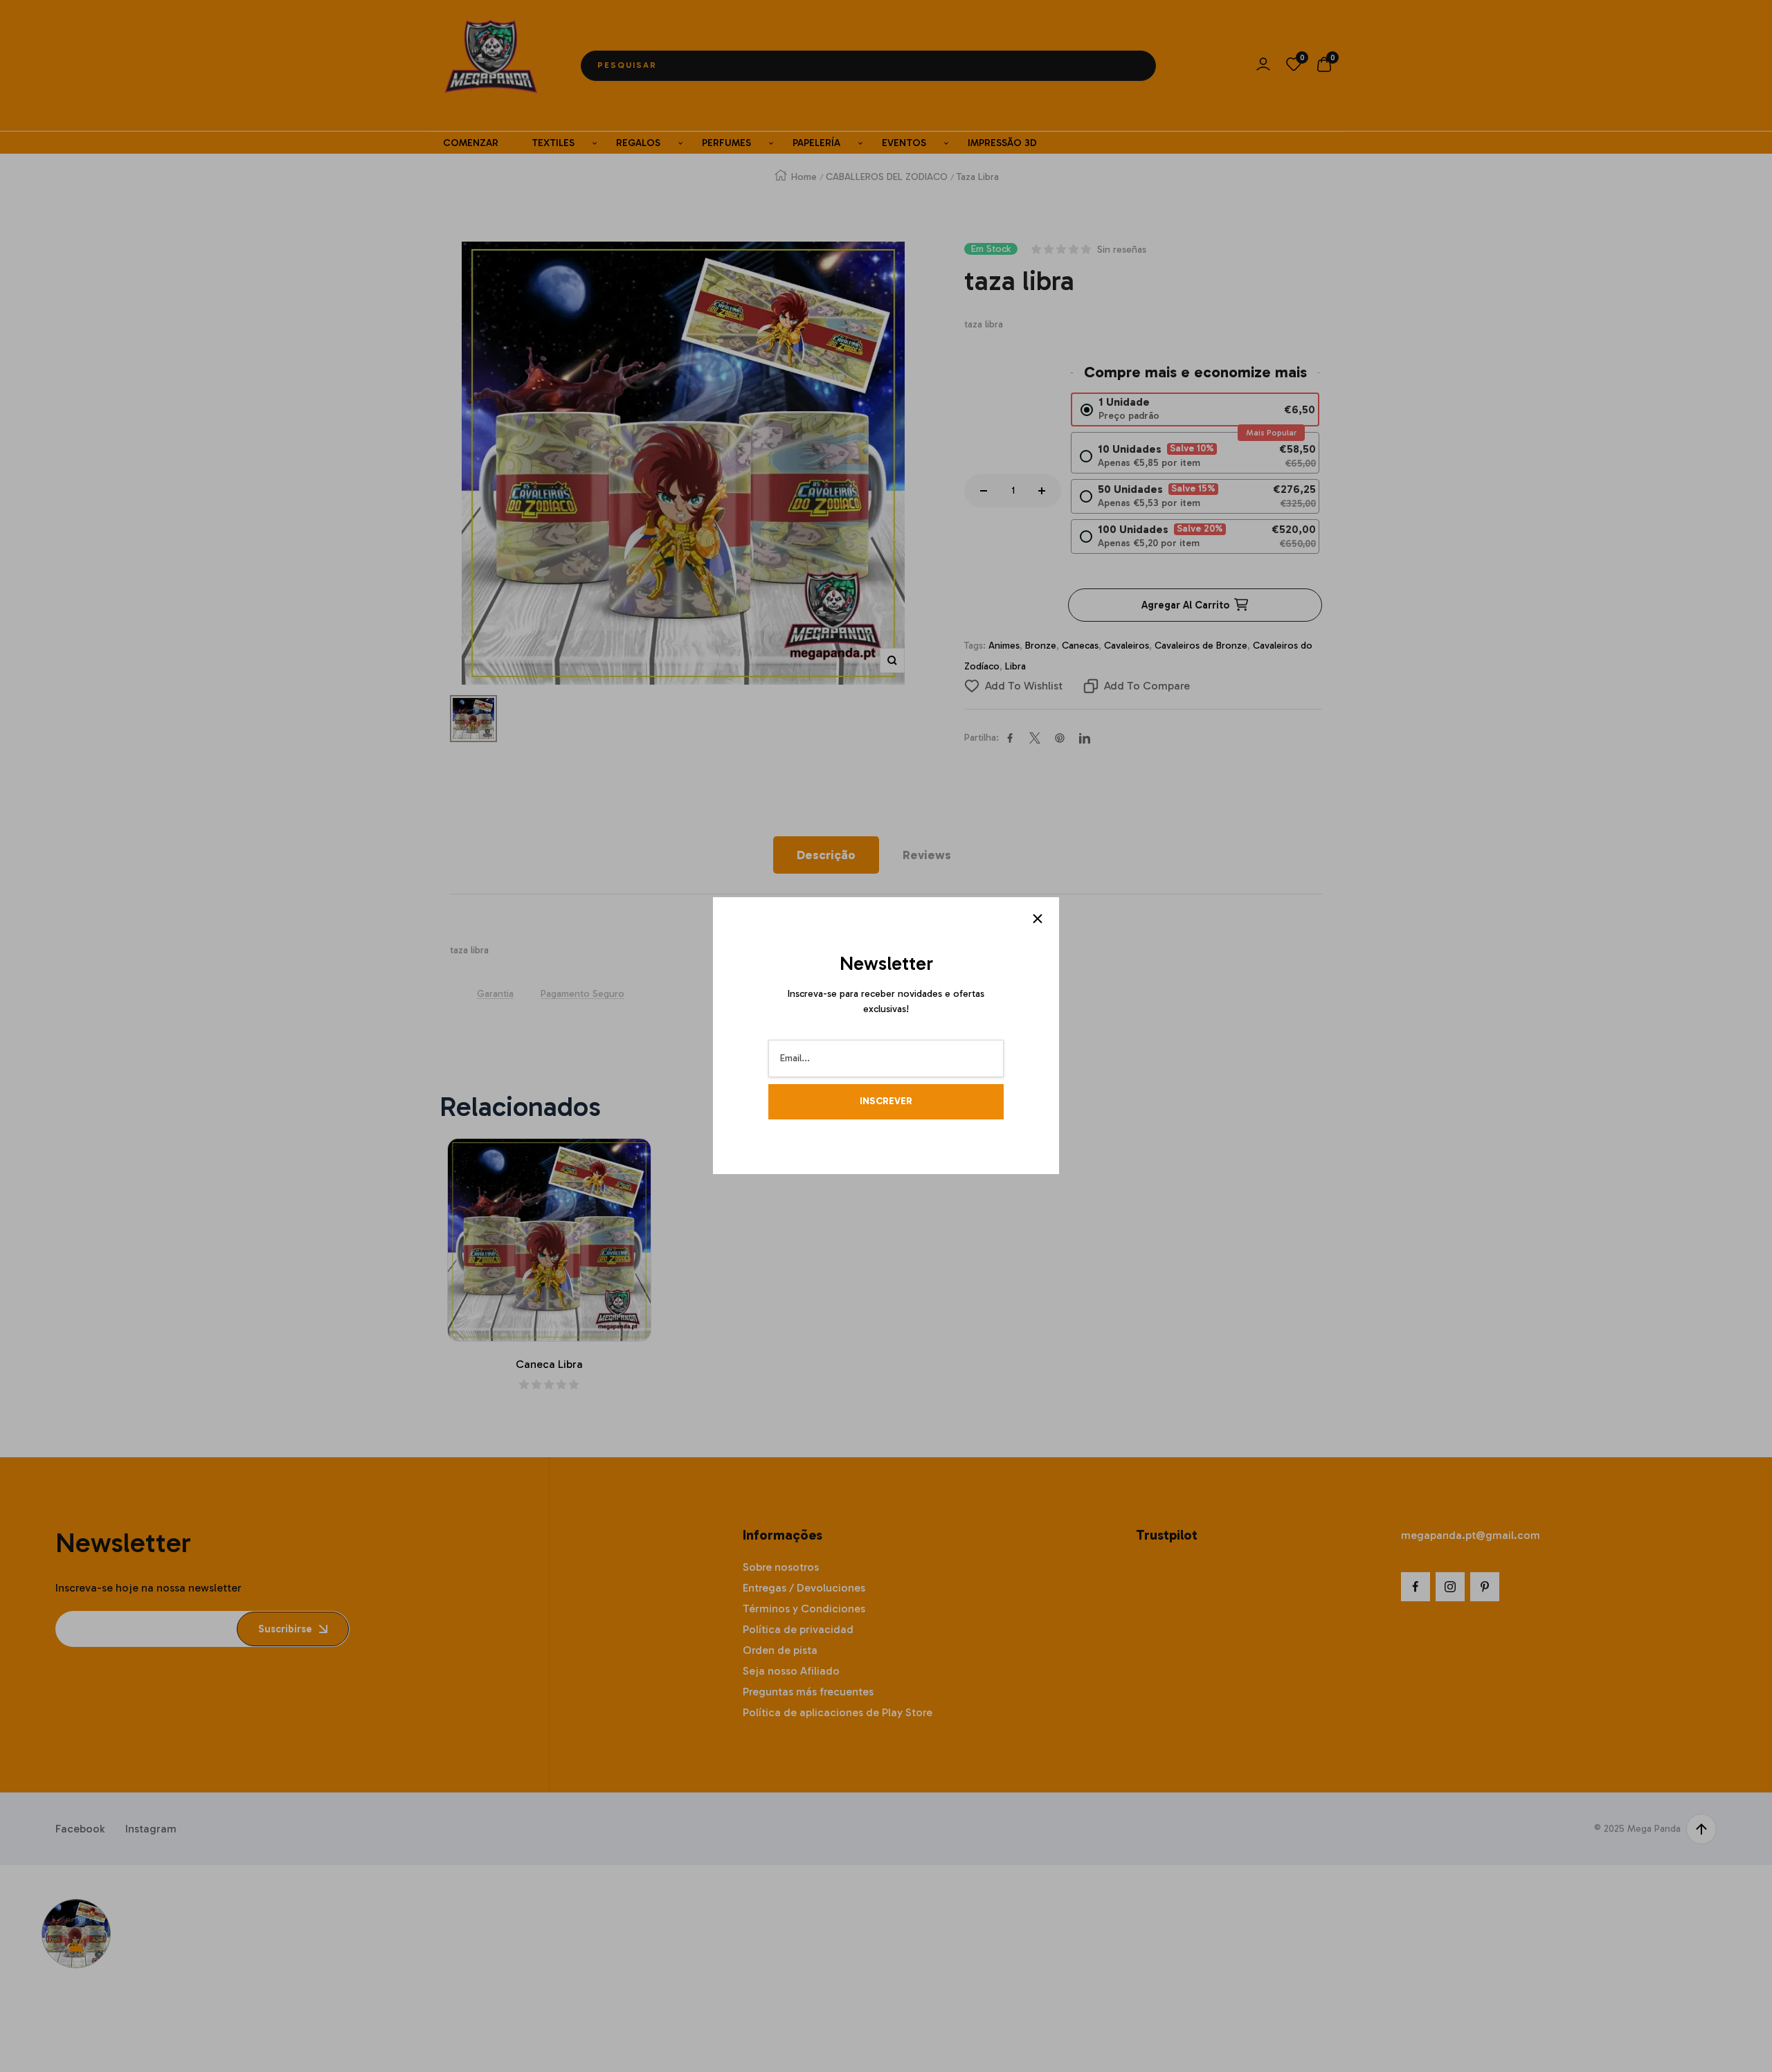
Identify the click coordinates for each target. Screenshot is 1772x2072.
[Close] (1038, 919)
